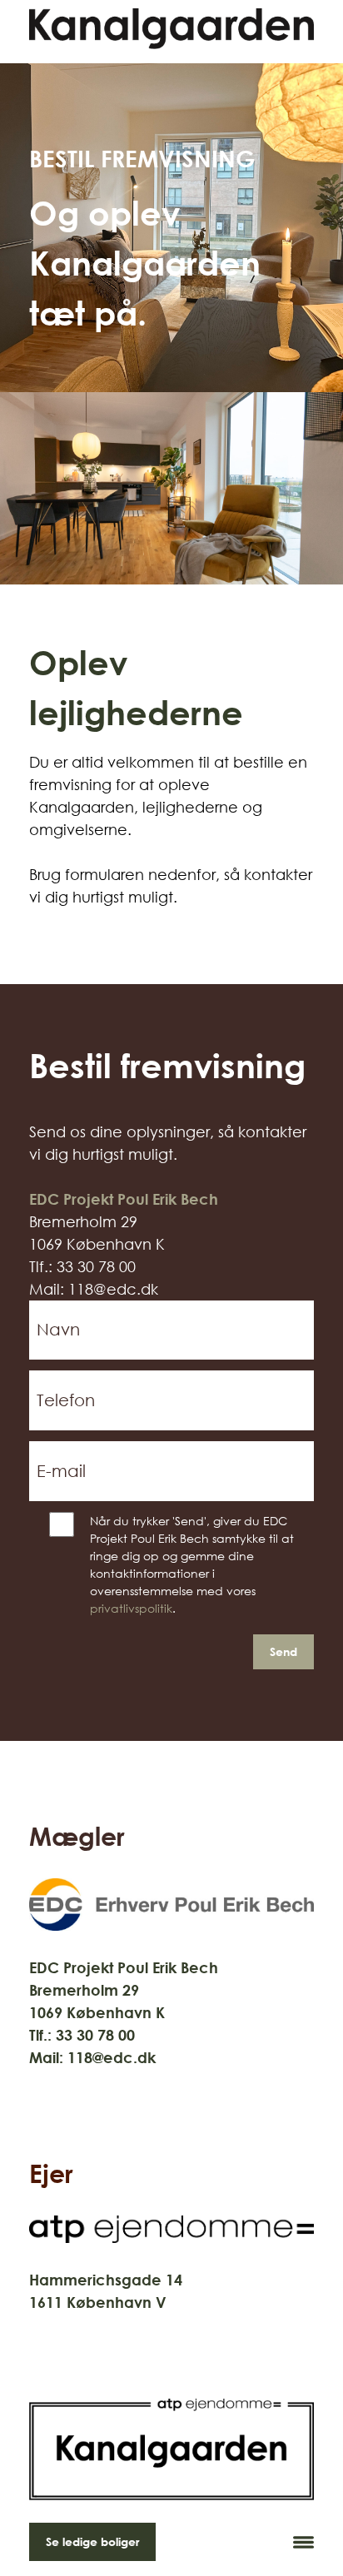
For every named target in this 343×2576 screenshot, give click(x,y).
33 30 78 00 (95, 2035)
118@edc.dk (112, 2057)
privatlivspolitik (131, 1608)
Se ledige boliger (92, 2541)
